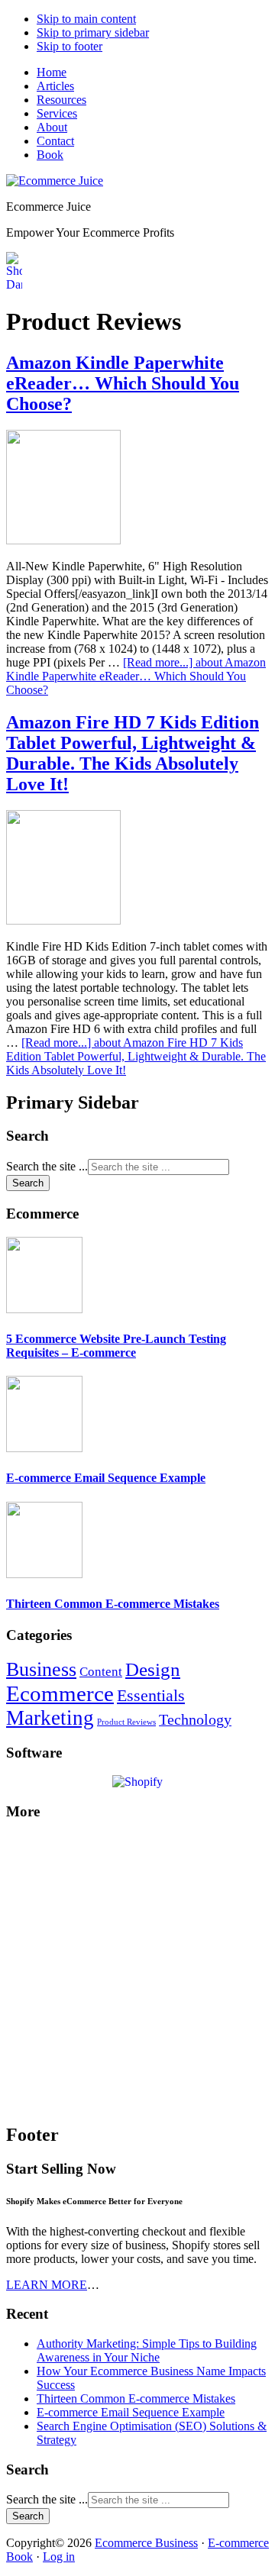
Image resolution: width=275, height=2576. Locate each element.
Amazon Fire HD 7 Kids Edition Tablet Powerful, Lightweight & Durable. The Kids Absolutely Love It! (133, 753)
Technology (195, 1719)
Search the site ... (47, 1166)
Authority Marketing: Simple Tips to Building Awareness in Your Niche (147, 2350)
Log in (59, 2557)
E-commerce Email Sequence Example (106, 1478)
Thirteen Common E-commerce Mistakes (113, 1604)
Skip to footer (70, 46)
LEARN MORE (47, 2285)
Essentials (151, 1696)
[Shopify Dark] (14, 284)
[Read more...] (136, 676)
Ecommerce (60, 1693)
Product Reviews (126, 1722)
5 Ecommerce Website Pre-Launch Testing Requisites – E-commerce (116, 1346)
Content (101, 1672)
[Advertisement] (137, 1972)
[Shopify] (137, 1782)
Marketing (50, 1718)
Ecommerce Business (146, 2543)
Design (153, 1669)
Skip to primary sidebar (93, 32)
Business (41, 1669)
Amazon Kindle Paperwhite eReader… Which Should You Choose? (123, 383)
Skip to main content (86, 19)
